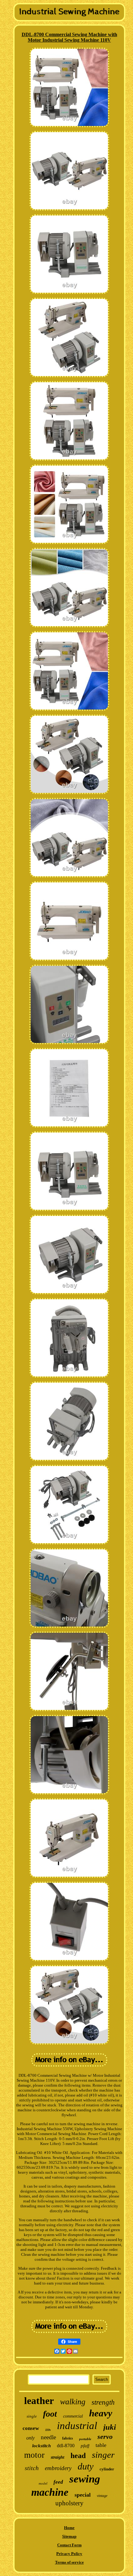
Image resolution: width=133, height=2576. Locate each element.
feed (58, 2482)
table (101, 2445)
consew (31, 2428)
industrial (77, 2426)
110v (48, 2430)
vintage (102, 2496)
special (83, 2495)
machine (50, 2492)
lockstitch (41, 2446)
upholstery (69, 2503)
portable (85, 2439)
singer (103, 2455)
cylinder (107, 2469)
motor (34, 2455)
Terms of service (69, 2562)
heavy (101, 2413)
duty (86, 2466)
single (32, 2416)
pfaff (85, 2446)
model (43, 2483)
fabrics (68, 2438)
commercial (73, 2416)
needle (48, 2437)
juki (110, 2427)
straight (58, 2457)
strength (103, 2402)
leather (39, 2401)
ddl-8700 (66, 2446)
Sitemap (69, 2536)
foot (50, 2414)
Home (69, 2528)
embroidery (58, 2468)
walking (73, 2402)
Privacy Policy (69, 2554)
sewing (85, 2479)
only (30, 2438)
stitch (32, 2468)
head (78, 2456)
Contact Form (69, 2545)
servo (105, 2437)
